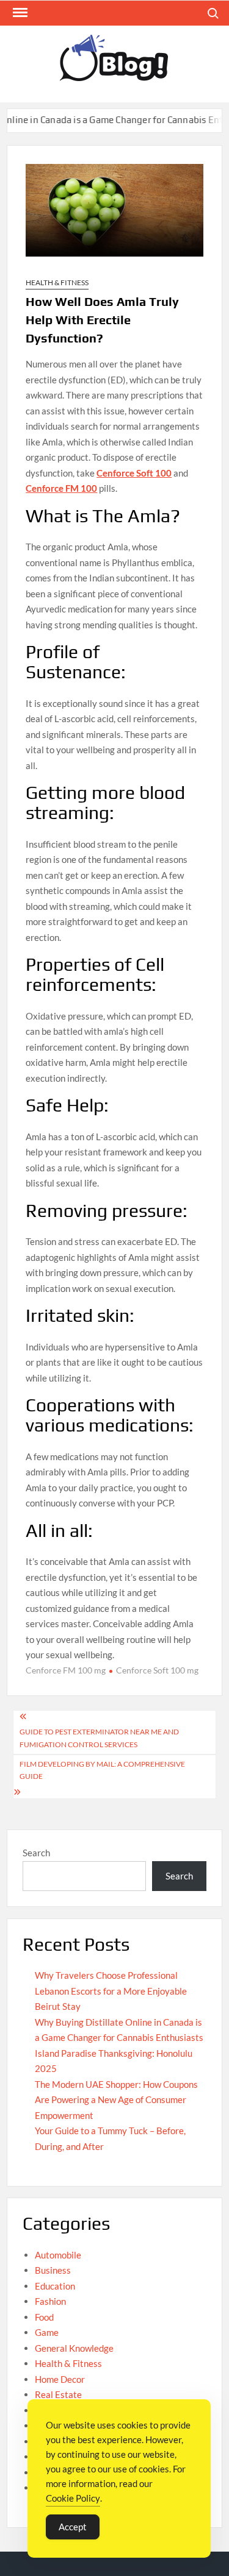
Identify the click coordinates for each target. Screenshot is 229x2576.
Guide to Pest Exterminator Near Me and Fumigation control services (99, 1738)
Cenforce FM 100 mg (66, 1670)
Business (53, 2270)
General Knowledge (74, 2348)
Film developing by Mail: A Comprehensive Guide (102, 1770)
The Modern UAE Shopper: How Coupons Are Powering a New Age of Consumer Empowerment (116, 2100)
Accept (73, 2527)
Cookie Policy (73, 2498)
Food (44, 2317)
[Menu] (19, 13)
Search (36, 1853)
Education (55, 2286)
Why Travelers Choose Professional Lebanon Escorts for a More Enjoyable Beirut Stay (111, 1991)
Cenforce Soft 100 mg (157, 1670)
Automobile (58, 2255)
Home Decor (60, 2379)
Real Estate (58, 2394)
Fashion (50, 2301)
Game (47, 2332)
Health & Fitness (57, 282)
